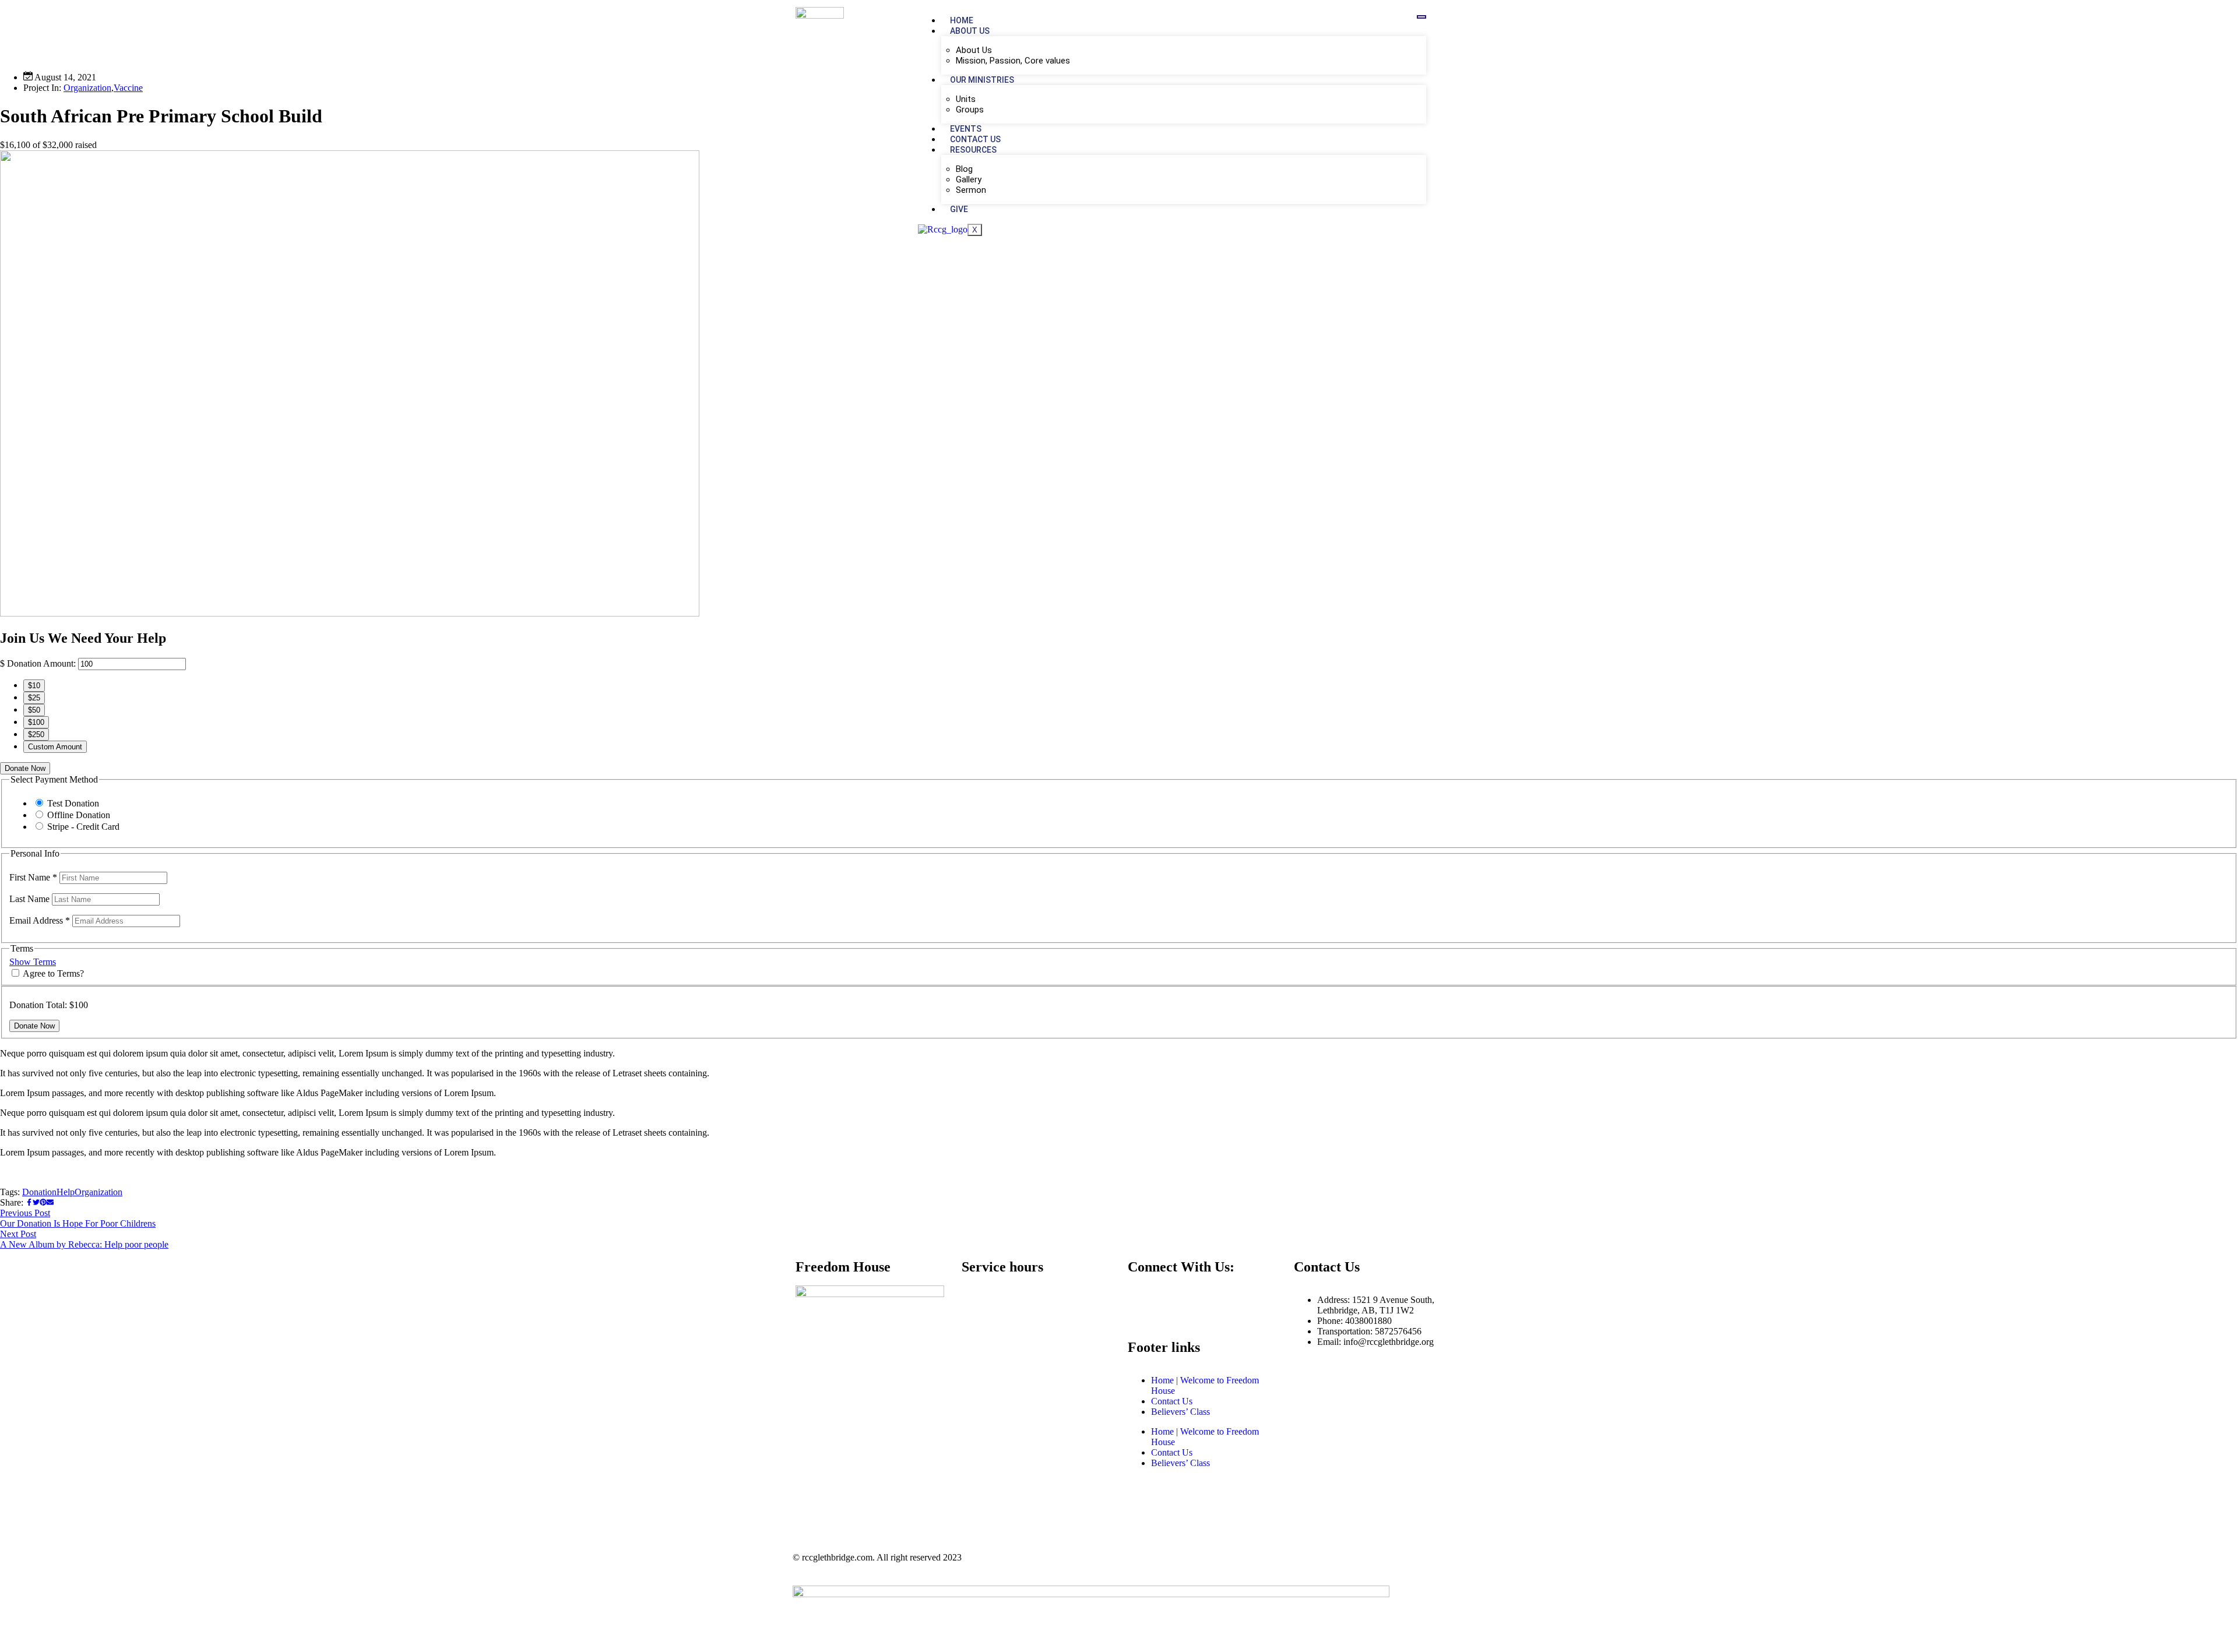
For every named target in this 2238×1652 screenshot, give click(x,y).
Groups (970, 110)
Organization (87, 88)
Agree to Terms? (53, 973)
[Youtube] (1205, 1300)
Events (966, 129)
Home (962, 20)
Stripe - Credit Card (83, 827)
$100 (36, 722)
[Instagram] (1174, 1300)
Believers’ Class (1180, 1412)
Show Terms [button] (33, 962)
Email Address (40, 920)
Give (961, 209)
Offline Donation (79, 815)
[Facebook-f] (1142, 1300)
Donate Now (25, 768)
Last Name (31, 899)
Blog (964, 169)
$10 (34, 686)
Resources (973, 150)
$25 (34, 698)
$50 (34, 710)
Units (966, 99)
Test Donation (73, 803)
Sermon (971, 190)
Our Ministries (982, 80)
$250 (36, 735)
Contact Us (975, 139)
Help (66, 1192)
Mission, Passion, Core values (1013, 61)
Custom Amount (55, 747)
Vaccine (128, 88)
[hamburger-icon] (1421, 17)
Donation (39, 1192)
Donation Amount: (41, 663)
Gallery (969, 179)
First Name (33, 877)
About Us (970, 31)
